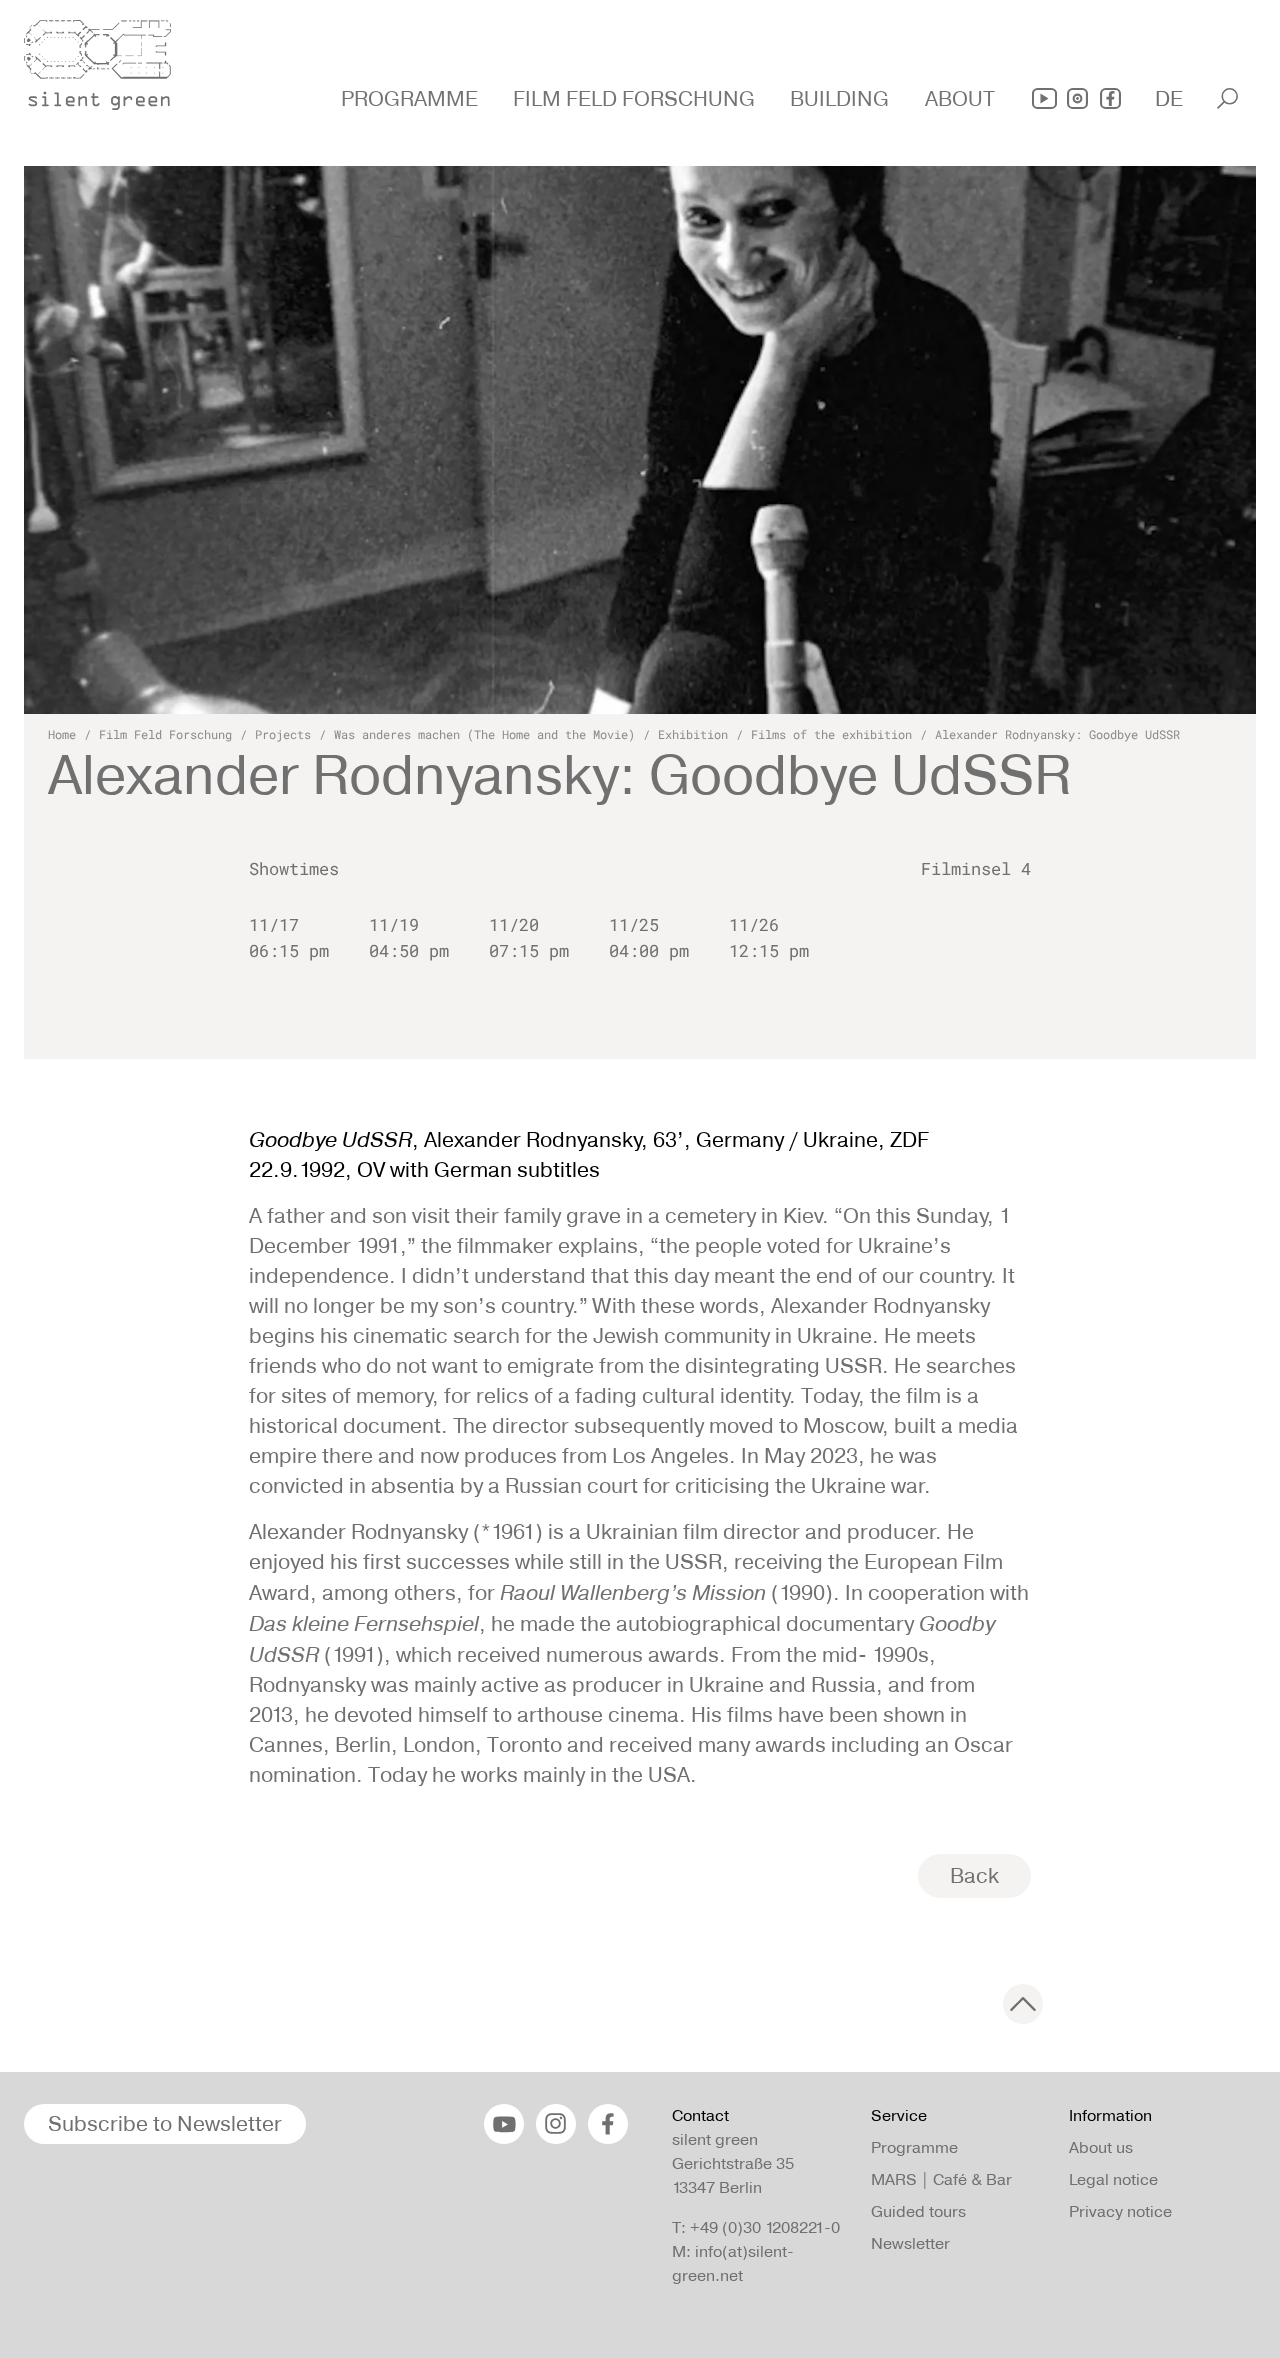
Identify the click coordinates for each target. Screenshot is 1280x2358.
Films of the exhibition (831, 734)
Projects (283, 734)
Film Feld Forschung (165, 734)
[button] (412, 99)
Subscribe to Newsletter (165, 2123)
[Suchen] (1227, 98)
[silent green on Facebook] (1110, 98)
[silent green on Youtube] (1044, 98)
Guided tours (918, 2211)
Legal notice (1113, 2179)
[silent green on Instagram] (1077, 98)
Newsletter (910, 2243)
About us (1101, 2147)
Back (974, 1875)
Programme (914, 2147)
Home (62, 734)
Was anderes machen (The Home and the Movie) (484, 734)
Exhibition (693, 734)
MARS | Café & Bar (941, 2179)
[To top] (1023, 2004)
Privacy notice (1120, 2211)
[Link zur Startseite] (109, 59)
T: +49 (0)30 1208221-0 (756, 2227)
